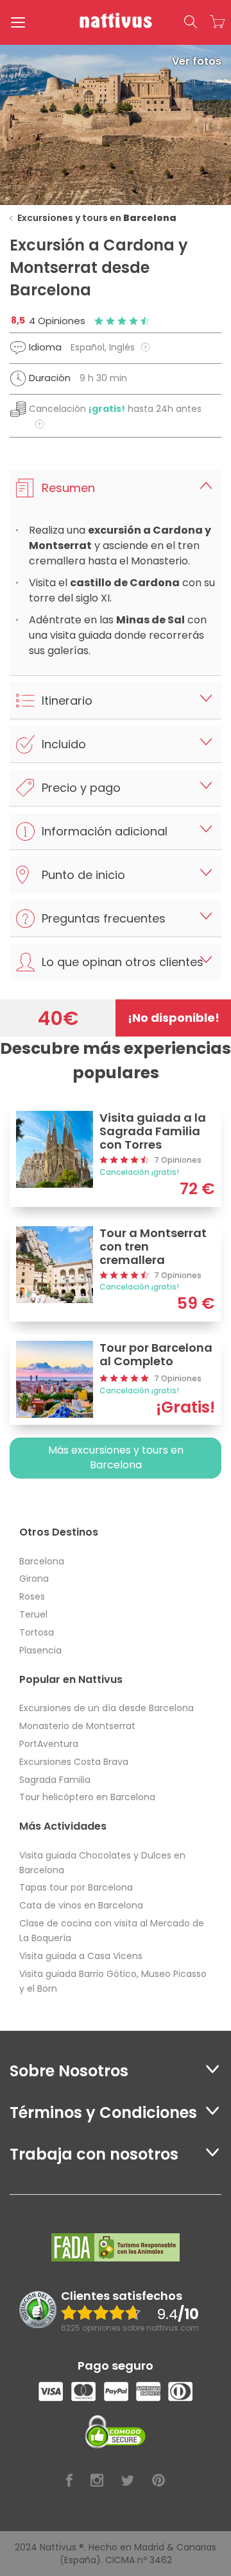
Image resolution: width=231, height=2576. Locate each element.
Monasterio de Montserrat (77, 1726)
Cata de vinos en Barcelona (81, 1905)
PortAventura (49, 1744)
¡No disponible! (174, 1018)
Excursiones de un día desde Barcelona (107, 1708)
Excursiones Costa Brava (74, 1762)
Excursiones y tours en (97, 218)
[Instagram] (97, 2481)
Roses (32, 1596)
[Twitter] (128, 2481)
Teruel (33, 1614)
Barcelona (42, 1561)
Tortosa (37, 1632)
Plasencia (40, 1650)
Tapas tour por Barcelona (76, 1887)
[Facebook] (69, 2481)
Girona (34, 1579)
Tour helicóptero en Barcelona (87, 1797)
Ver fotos (197, 61)
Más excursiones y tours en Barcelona (116, 1457)
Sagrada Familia (55, 1780)
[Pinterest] (158, 2481)
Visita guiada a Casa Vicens (81, 1956)
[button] (191, 22)
